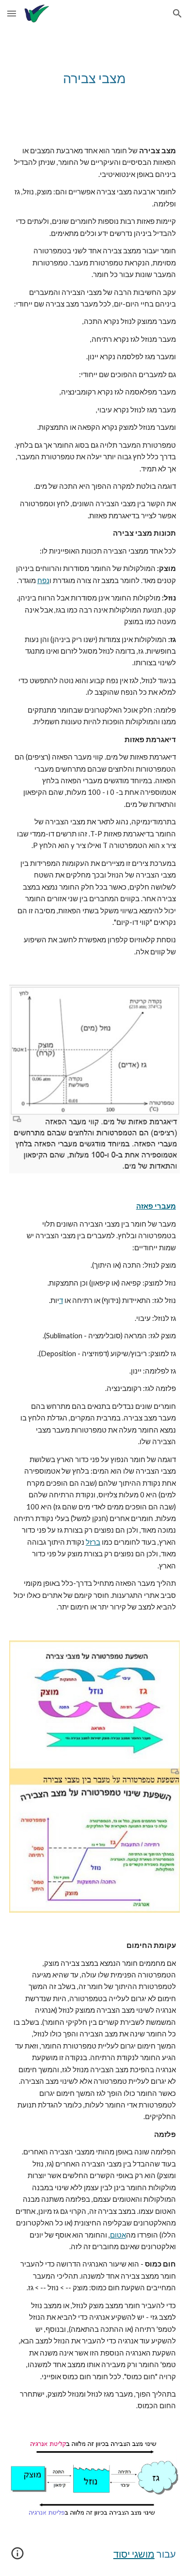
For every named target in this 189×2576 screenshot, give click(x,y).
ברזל (93, 1542)
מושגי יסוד (134, 2554)
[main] (94, 78)
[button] (12, 13)
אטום (118, 2235)
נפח (43, 580)
